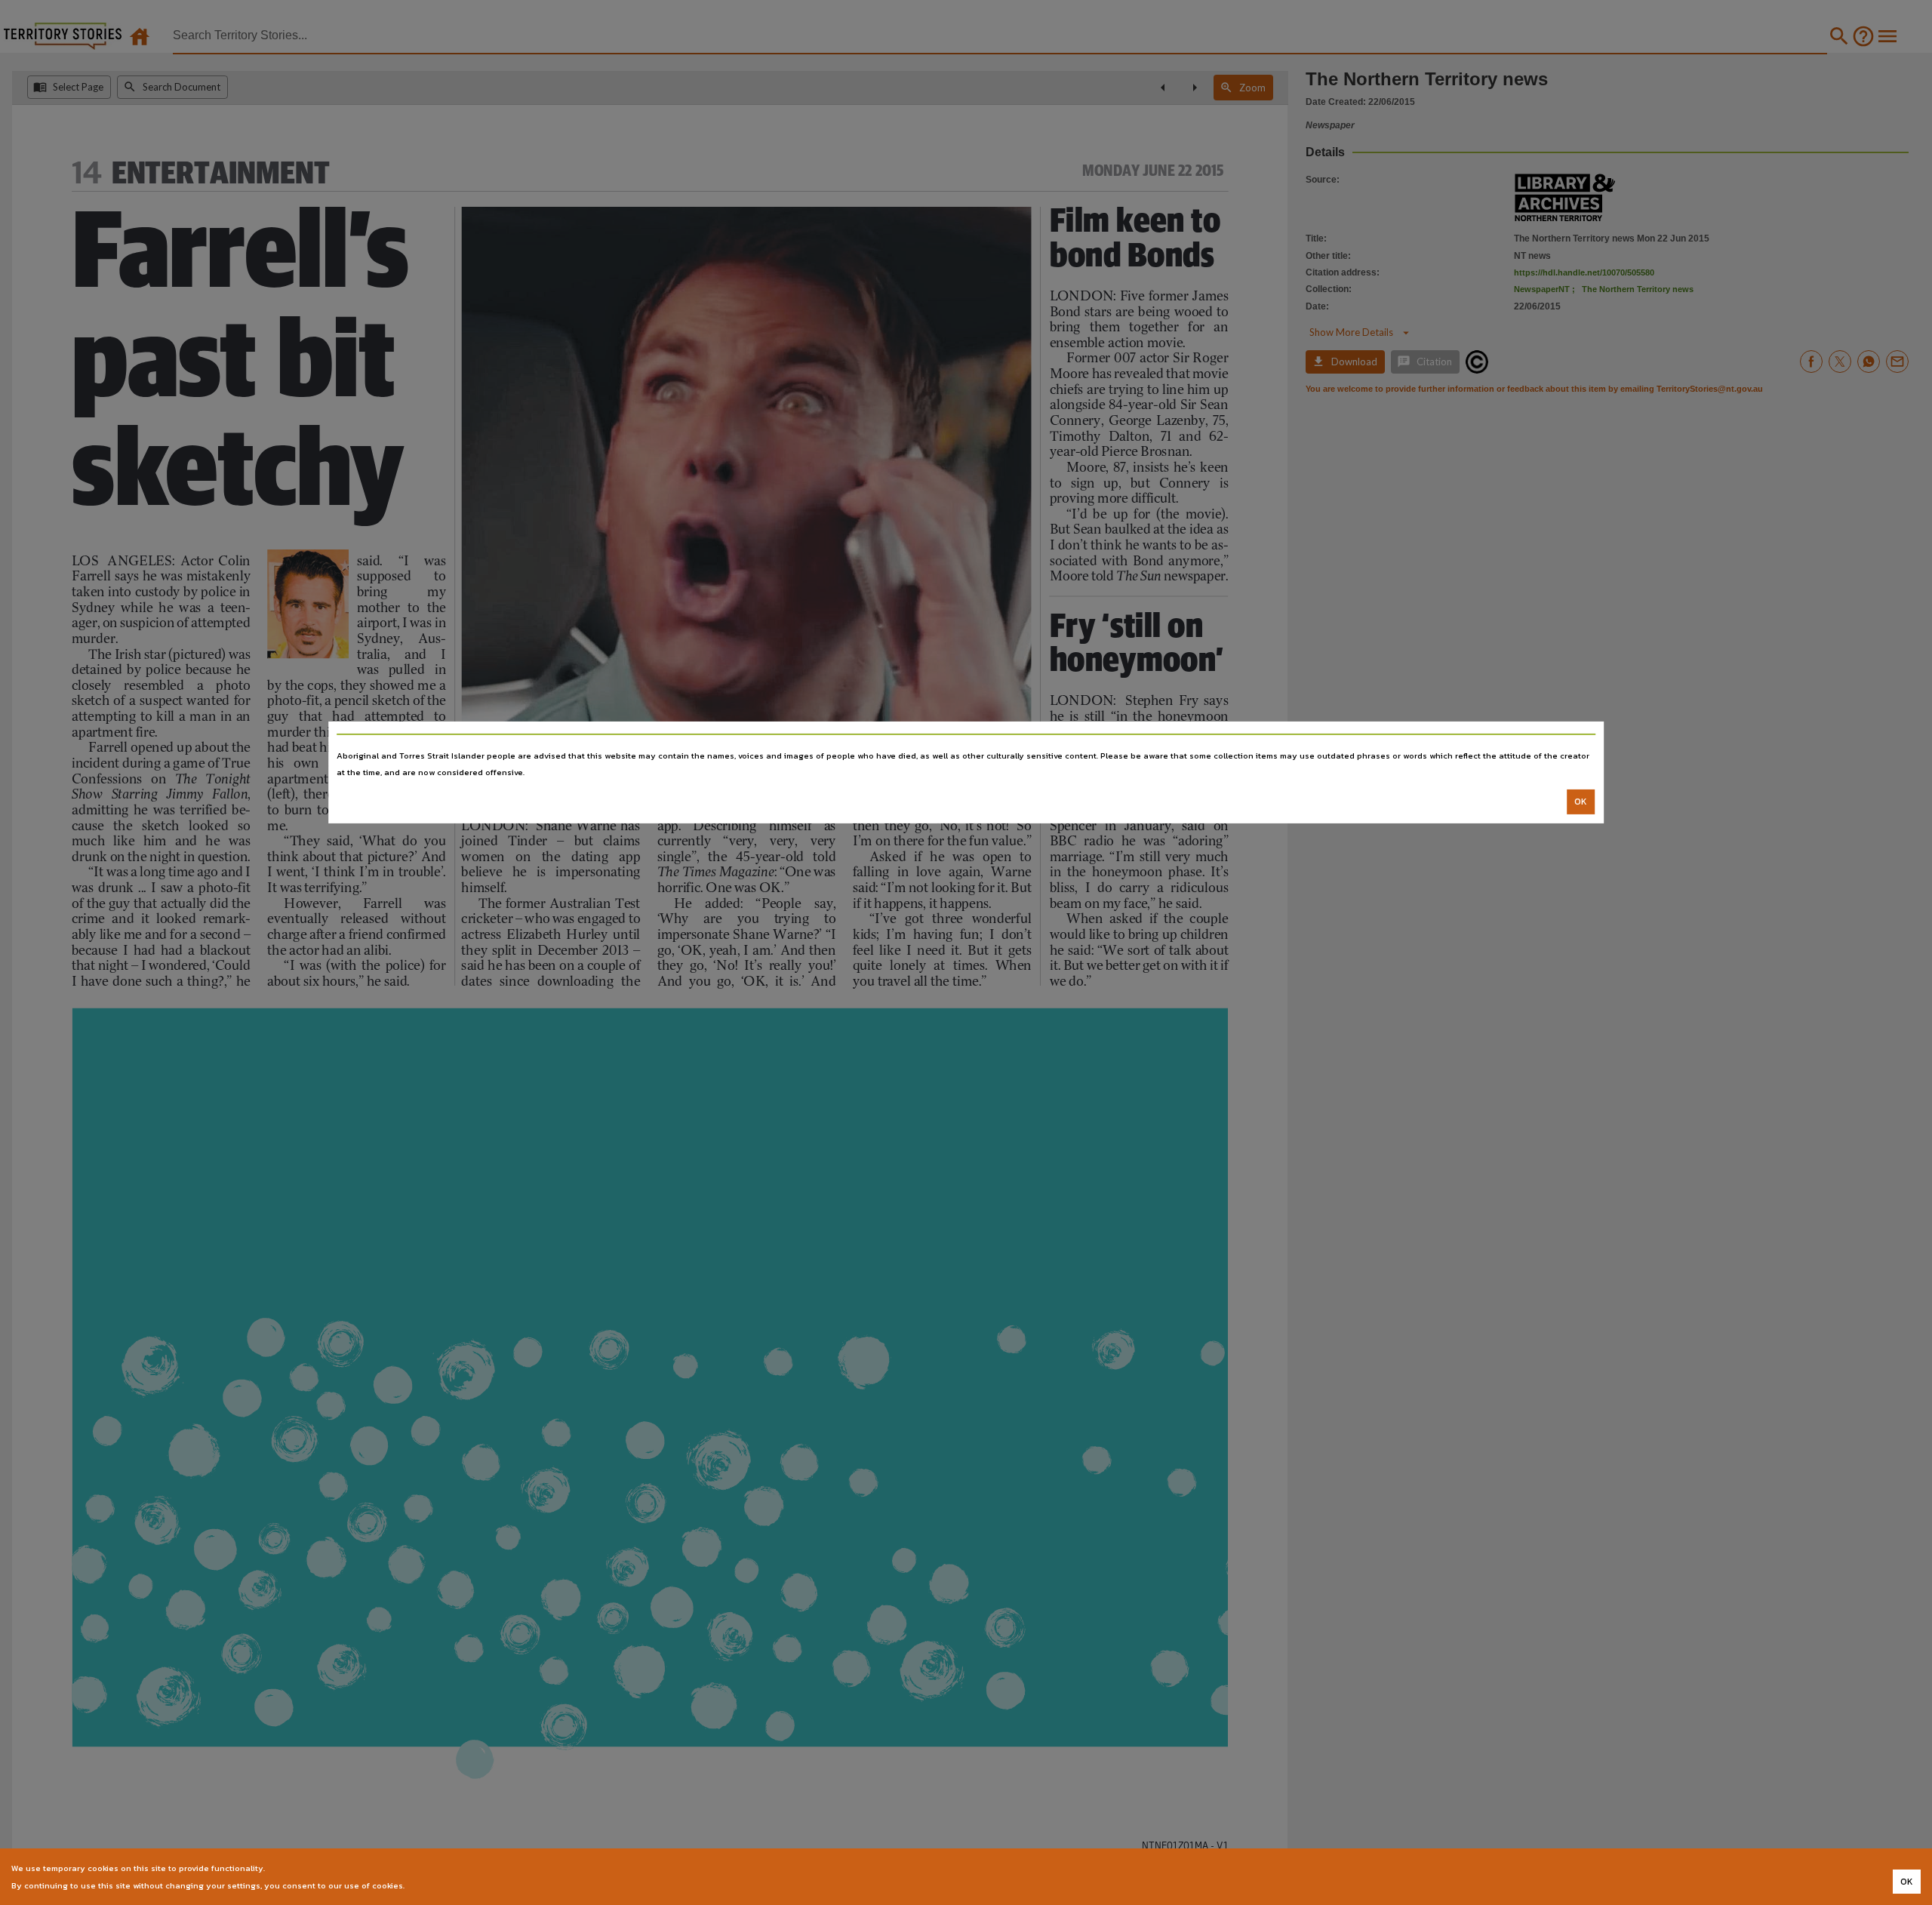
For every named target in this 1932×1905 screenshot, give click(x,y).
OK (1581, 802)
